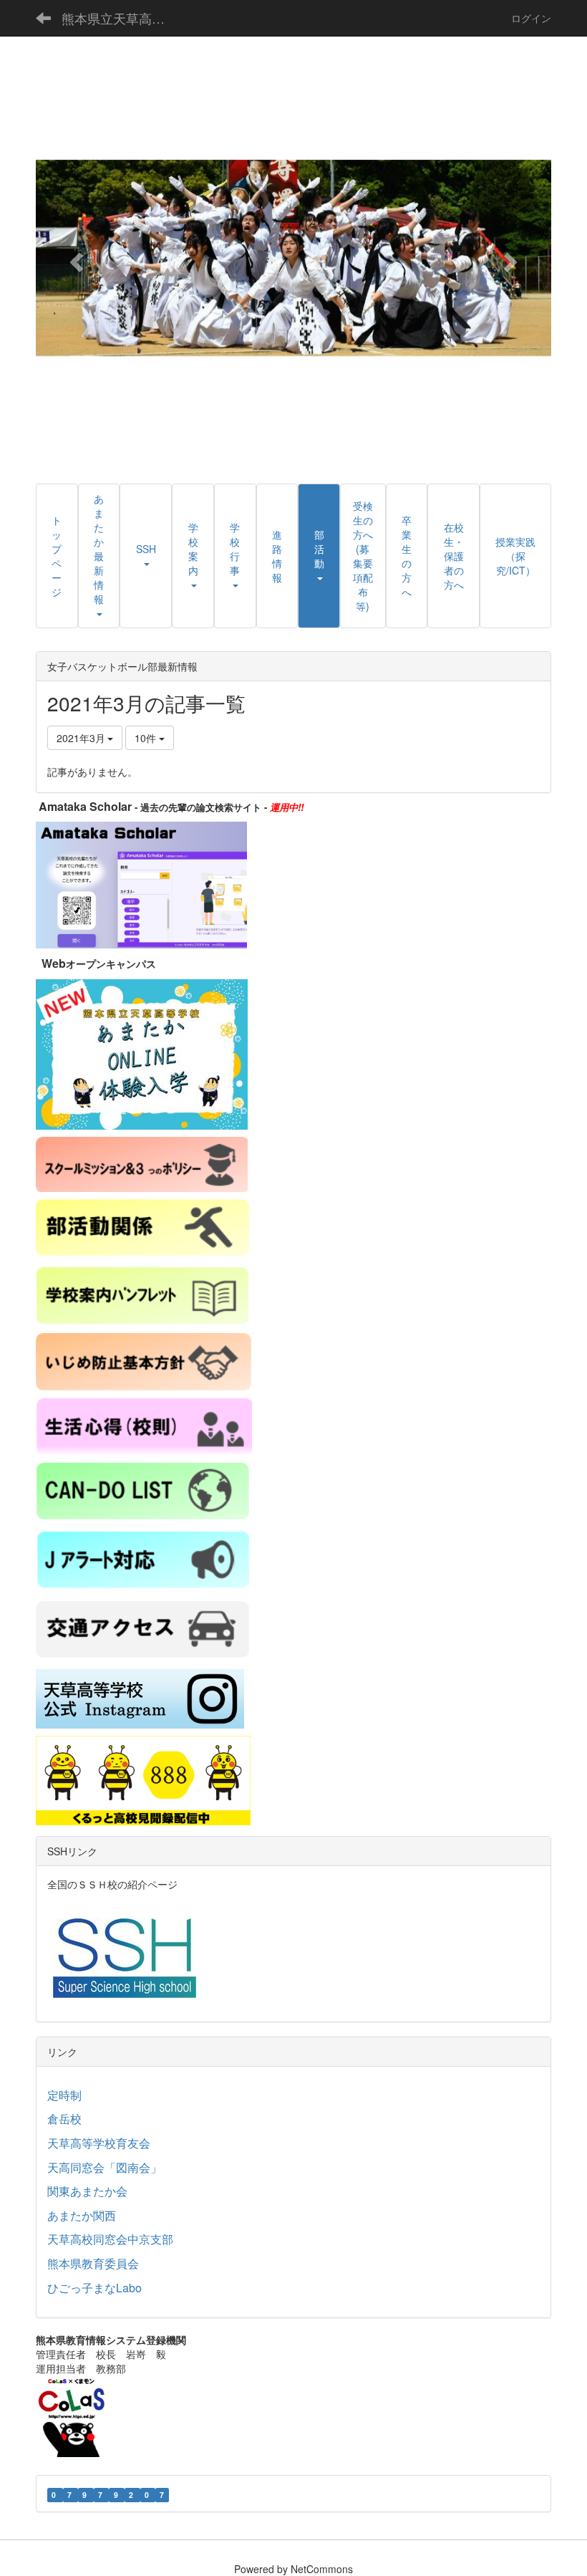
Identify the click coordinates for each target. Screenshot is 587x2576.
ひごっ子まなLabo (94, 2288)
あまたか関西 (82, 2215)
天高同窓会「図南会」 (105, 2167)
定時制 (64, 2095)
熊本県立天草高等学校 (122, 18)
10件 (147, 738)
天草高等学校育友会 (99, 2143)
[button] (74, 258)
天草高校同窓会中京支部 (110, 2239)
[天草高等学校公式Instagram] (140, 1697)
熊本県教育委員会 (93, 2263)
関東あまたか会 (87, 2191)
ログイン (531, 18)
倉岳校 (64, 2119)
